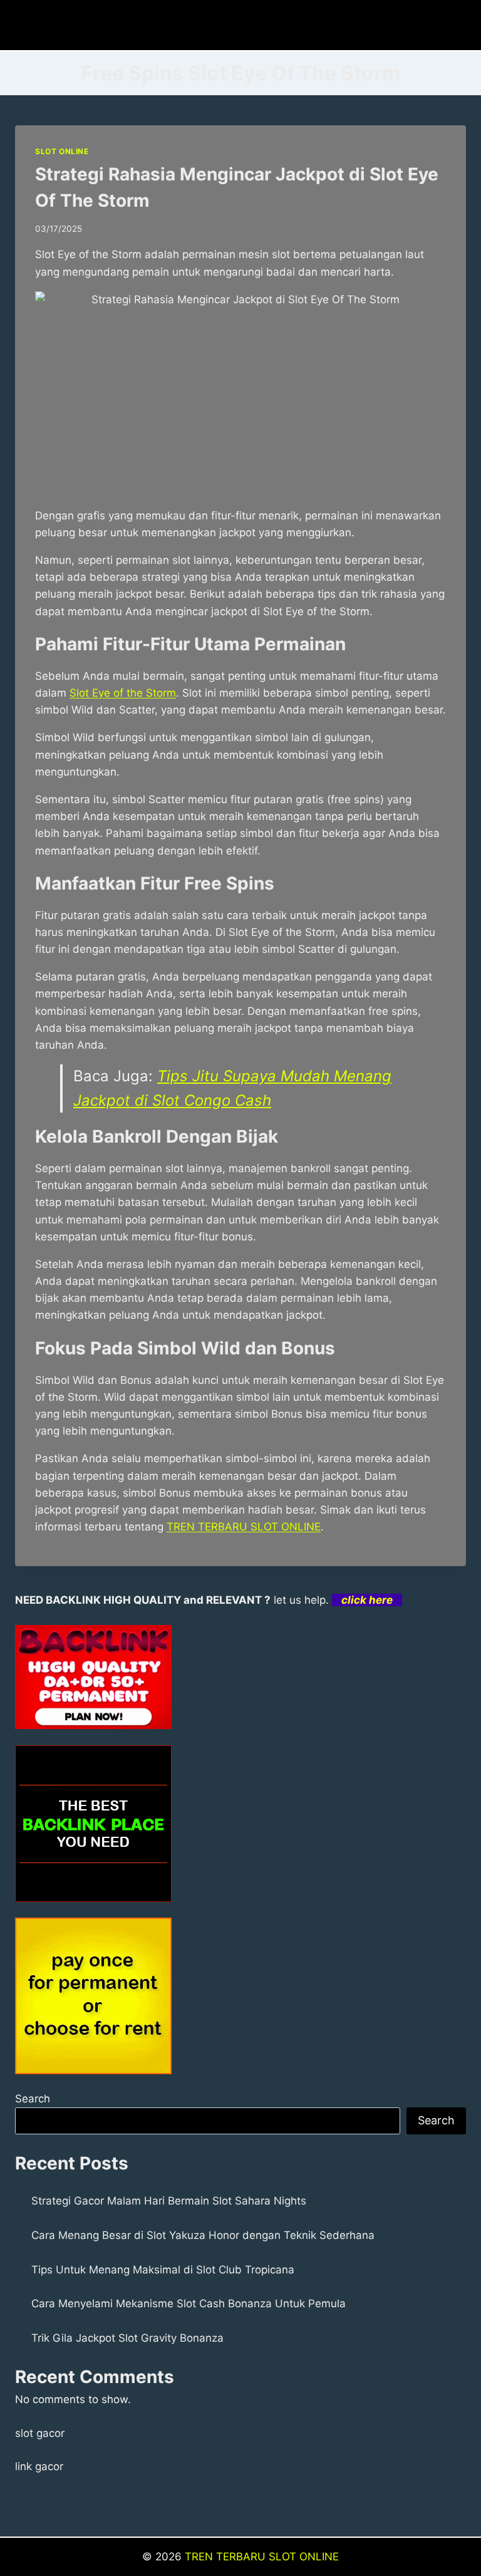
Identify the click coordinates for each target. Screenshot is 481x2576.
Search (33, 2099)
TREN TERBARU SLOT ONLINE (262, 2557)
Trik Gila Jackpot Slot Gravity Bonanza (127, 2338)
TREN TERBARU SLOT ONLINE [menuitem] (244, 1527)
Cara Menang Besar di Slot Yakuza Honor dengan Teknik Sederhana (203, 2235)
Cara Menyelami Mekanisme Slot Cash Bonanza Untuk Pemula (189, 2303)
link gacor (39, 2466)
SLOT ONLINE (62, 151)
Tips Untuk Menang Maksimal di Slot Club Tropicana (163, 2270)
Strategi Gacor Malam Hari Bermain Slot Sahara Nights (169, 2201)
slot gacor (40, 2433)
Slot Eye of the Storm (123, 693)
